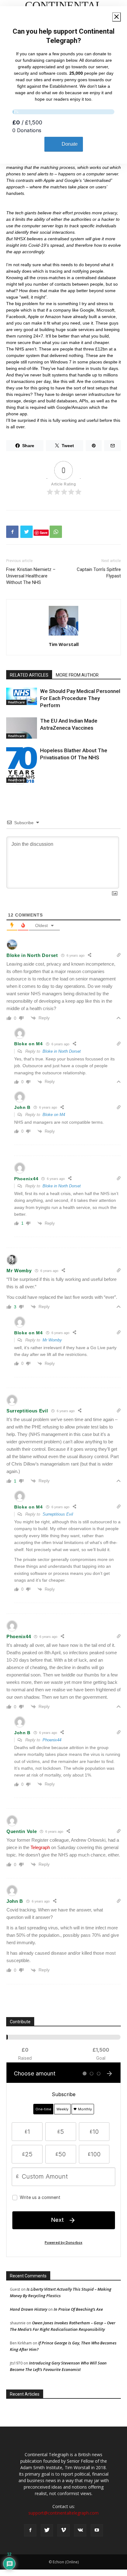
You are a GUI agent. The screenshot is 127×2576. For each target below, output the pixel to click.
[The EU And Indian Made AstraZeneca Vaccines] (22, 728)
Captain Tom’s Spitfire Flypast (99, 573)
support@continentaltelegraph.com (63, 2513)
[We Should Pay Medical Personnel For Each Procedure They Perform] (22, 696)
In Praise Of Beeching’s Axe (78, 2309)
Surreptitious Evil (58, 1514)
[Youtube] (97, 2530)
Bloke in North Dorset (62, 1051)
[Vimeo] (63, 2530)
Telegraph (40, 1847)
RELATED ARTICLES (29, 675)
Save (44, 533)
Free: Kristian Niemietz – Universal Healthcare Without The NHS (31, 576)
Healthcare (16, 702)
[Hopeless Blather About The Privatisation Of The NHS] (22, 765)
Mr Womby (52, 1340)
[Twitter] (47, 2530)
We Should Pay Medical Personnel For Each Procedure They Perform (80, 698)
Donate (70, 144)
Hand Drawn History (29, 2309)
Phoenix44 (52, 1740)
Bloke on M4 (54, 1115)
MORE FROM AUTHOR (77, 675)
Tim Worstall (64, 644)
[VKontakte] (80, 2530)
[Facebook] (30, 2530)
